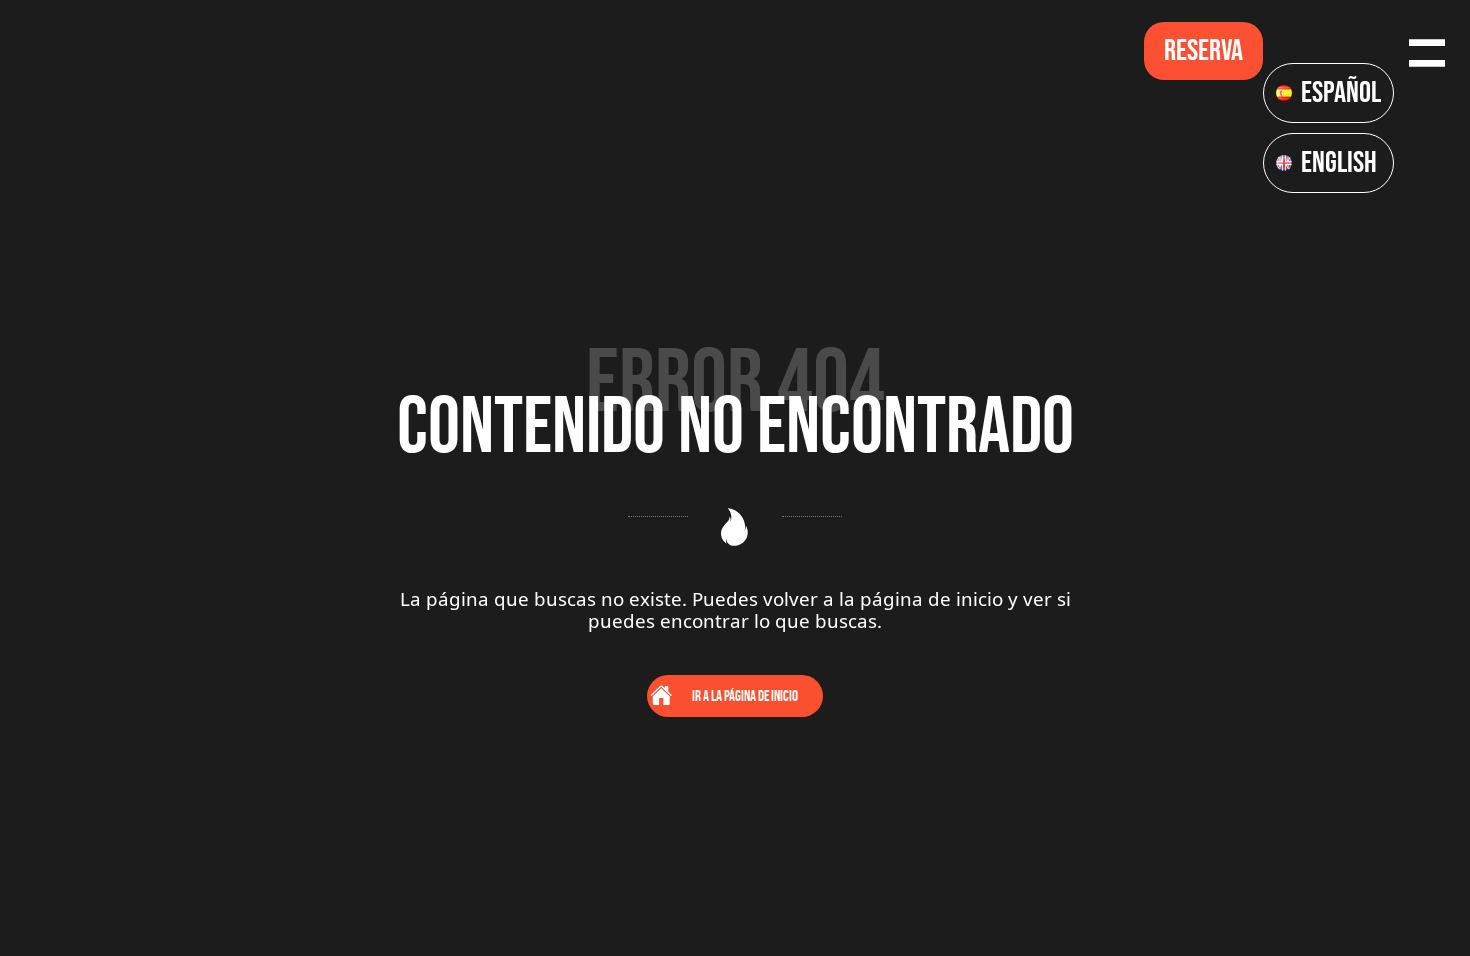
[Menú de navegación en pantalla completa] (1427, 50)
